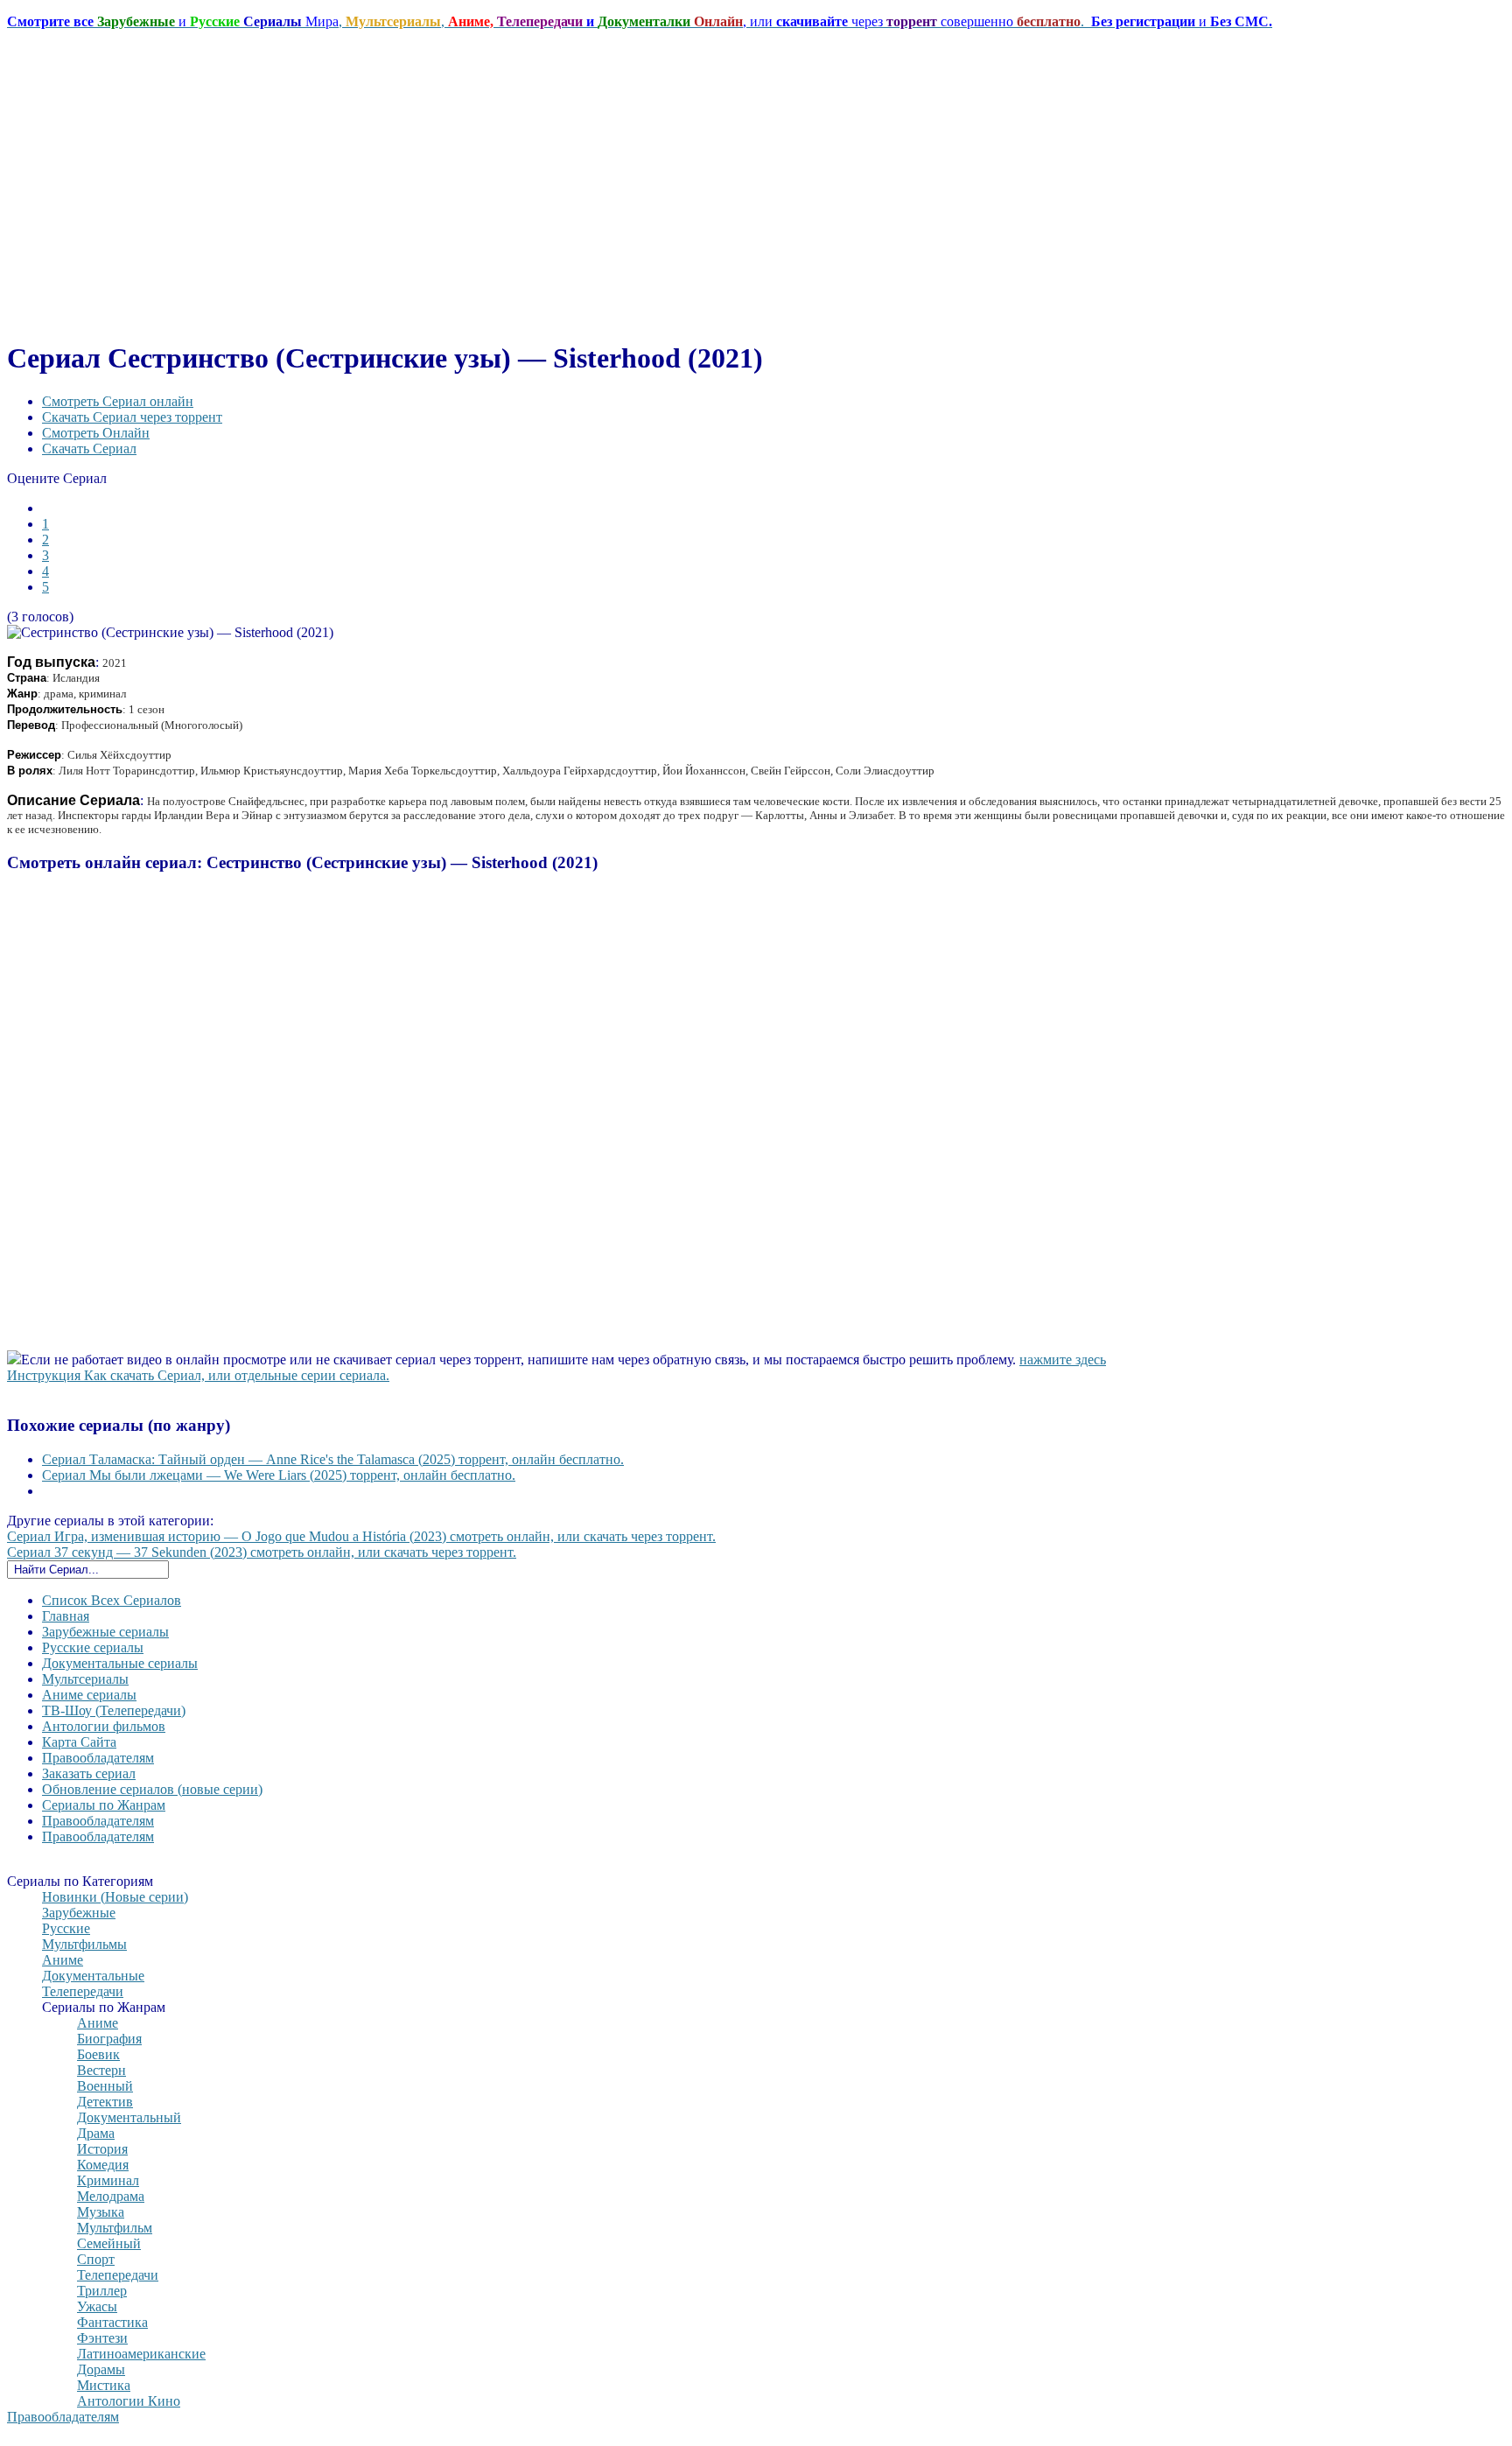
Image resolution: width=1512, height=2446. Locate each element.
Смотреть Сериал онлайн (118, 401)
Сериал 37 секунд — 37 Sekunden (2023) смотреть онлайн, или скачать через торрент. (262, 1552)
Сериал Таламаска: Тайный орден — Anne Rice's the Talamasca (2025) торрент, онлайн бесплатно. (333, 1459)
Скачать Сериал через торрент (132, 417)
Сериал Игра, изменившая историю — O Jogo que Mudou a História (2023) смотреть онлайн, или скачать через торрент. (361, 1536)
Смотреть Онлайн (96, 433)
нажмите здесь (1063, 1360)
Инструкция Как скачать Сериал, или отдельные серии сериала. (198, 1375)
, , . (640, 21)
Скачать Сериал (89, 449)
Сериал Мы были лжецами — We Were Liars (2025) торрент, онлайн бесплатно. (279, 1475)
